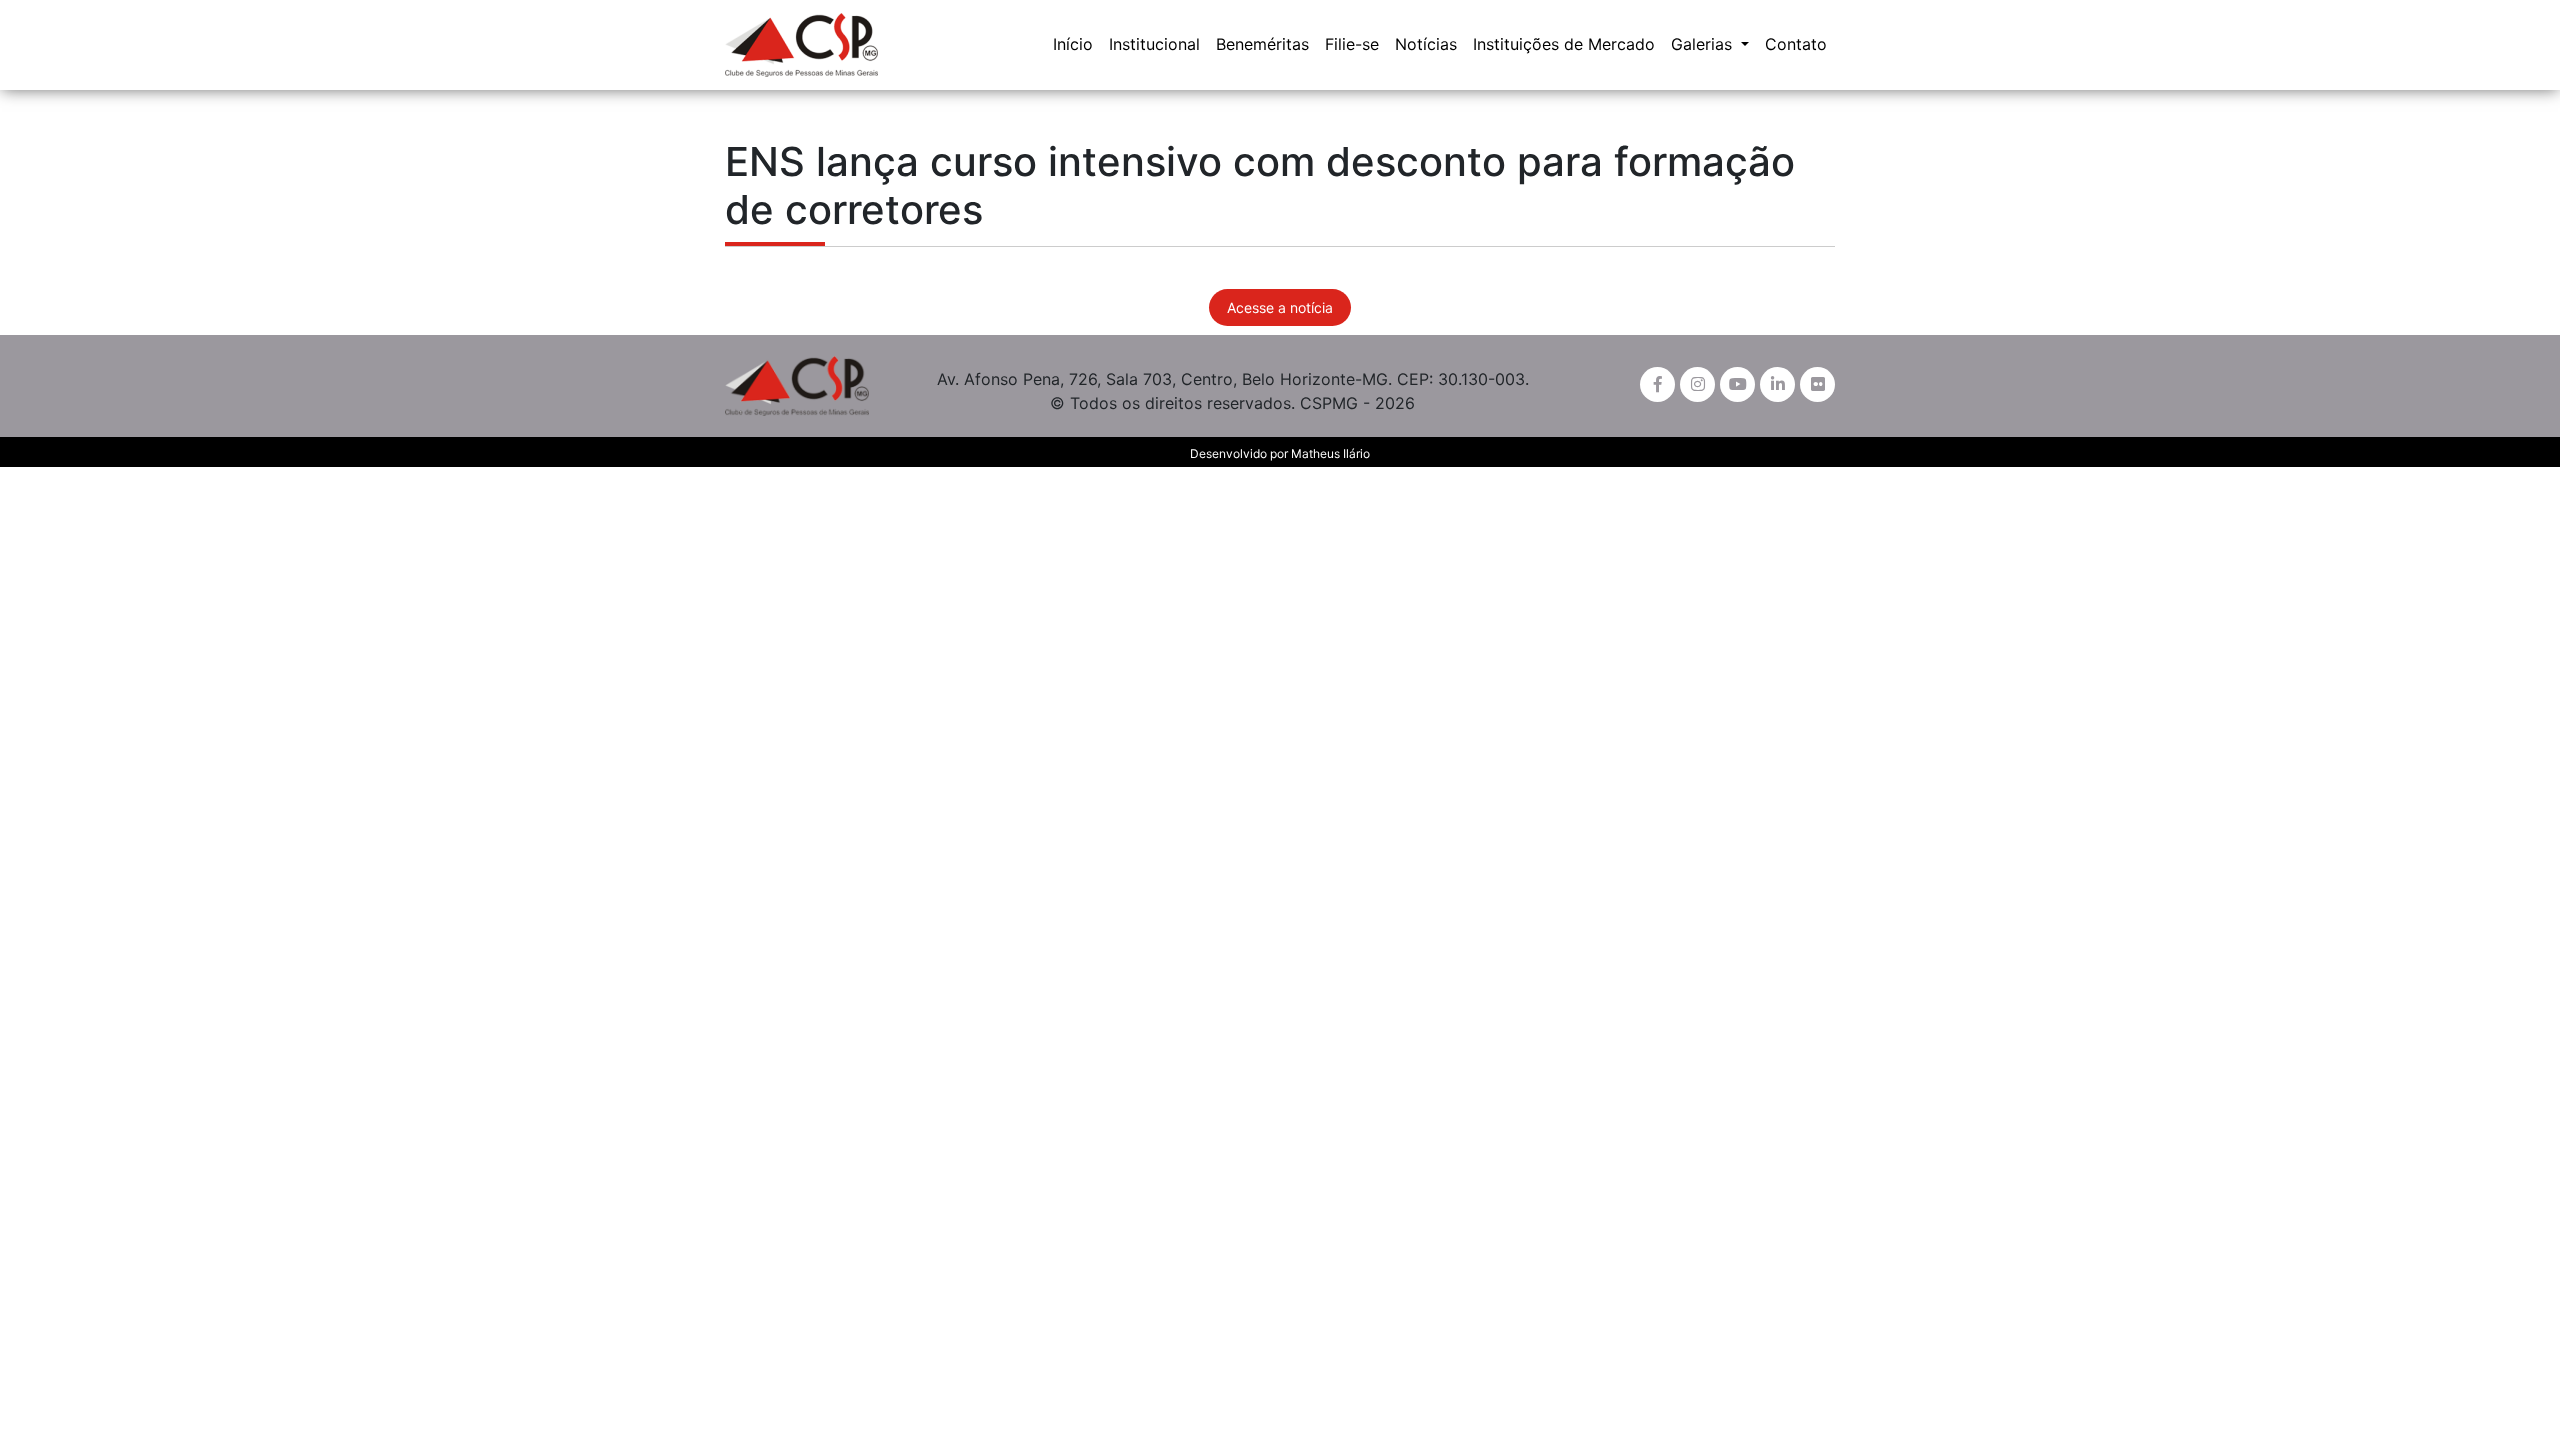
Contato (1796, 44)
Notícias (1426, 44)
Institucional (1154, 44)
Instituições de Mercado (1564, 44)
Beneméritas (1262, 44)
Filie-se (1352, 44)
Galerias (1704, 44)
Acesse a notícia (1280, 307)
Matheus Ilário (1330, 453)
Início (1073, 44)
